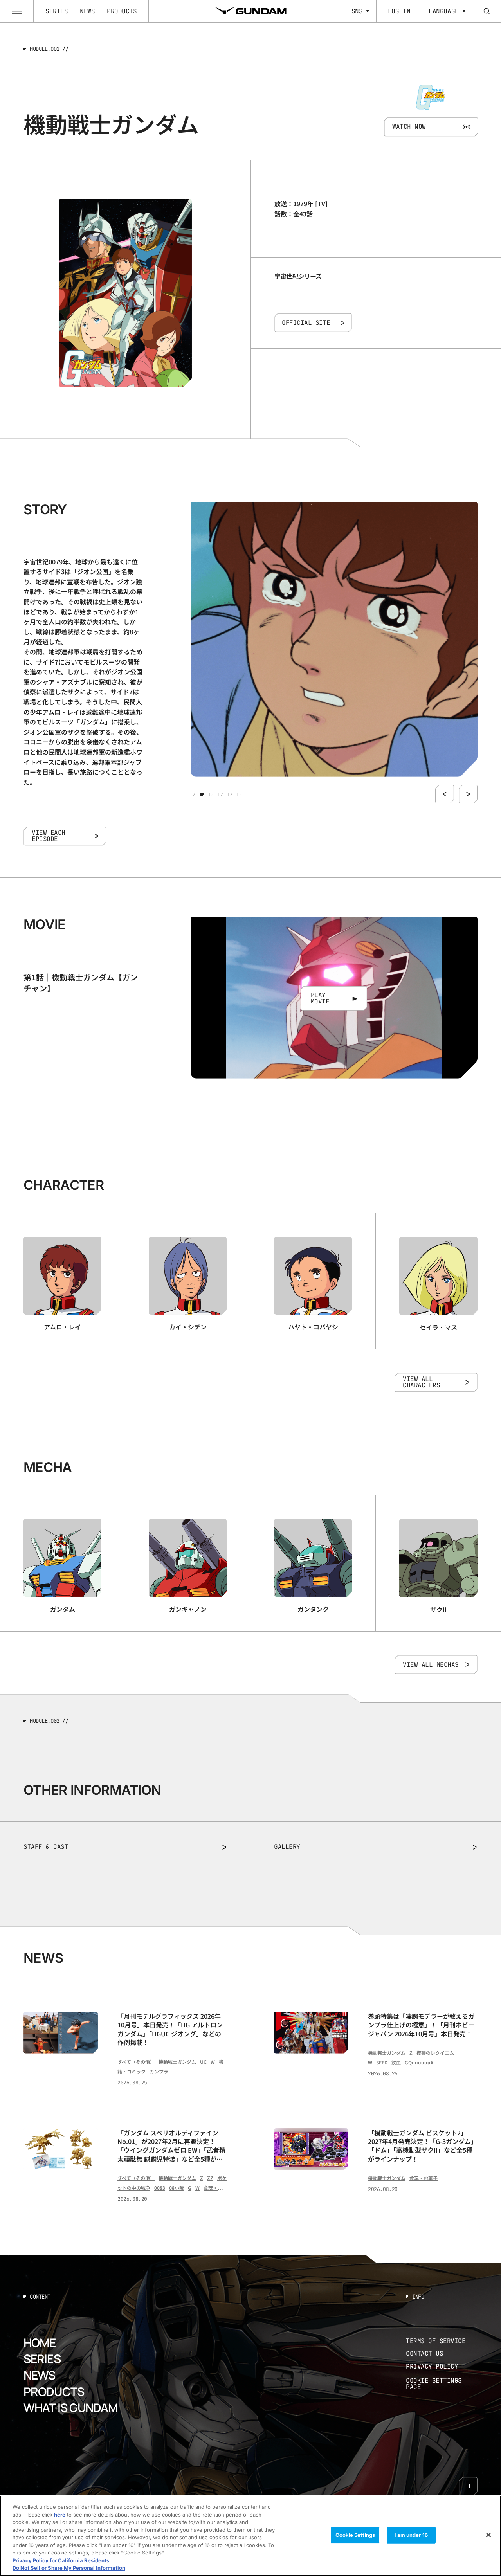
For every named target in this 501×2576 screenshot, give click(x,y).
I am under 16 (411, 2535)
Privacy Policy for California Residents (61, 2560)
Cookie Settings (355, 2535)
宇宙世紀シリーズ (298, 276)
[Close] (488, 2535)
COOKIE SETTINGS (442, 2384)
